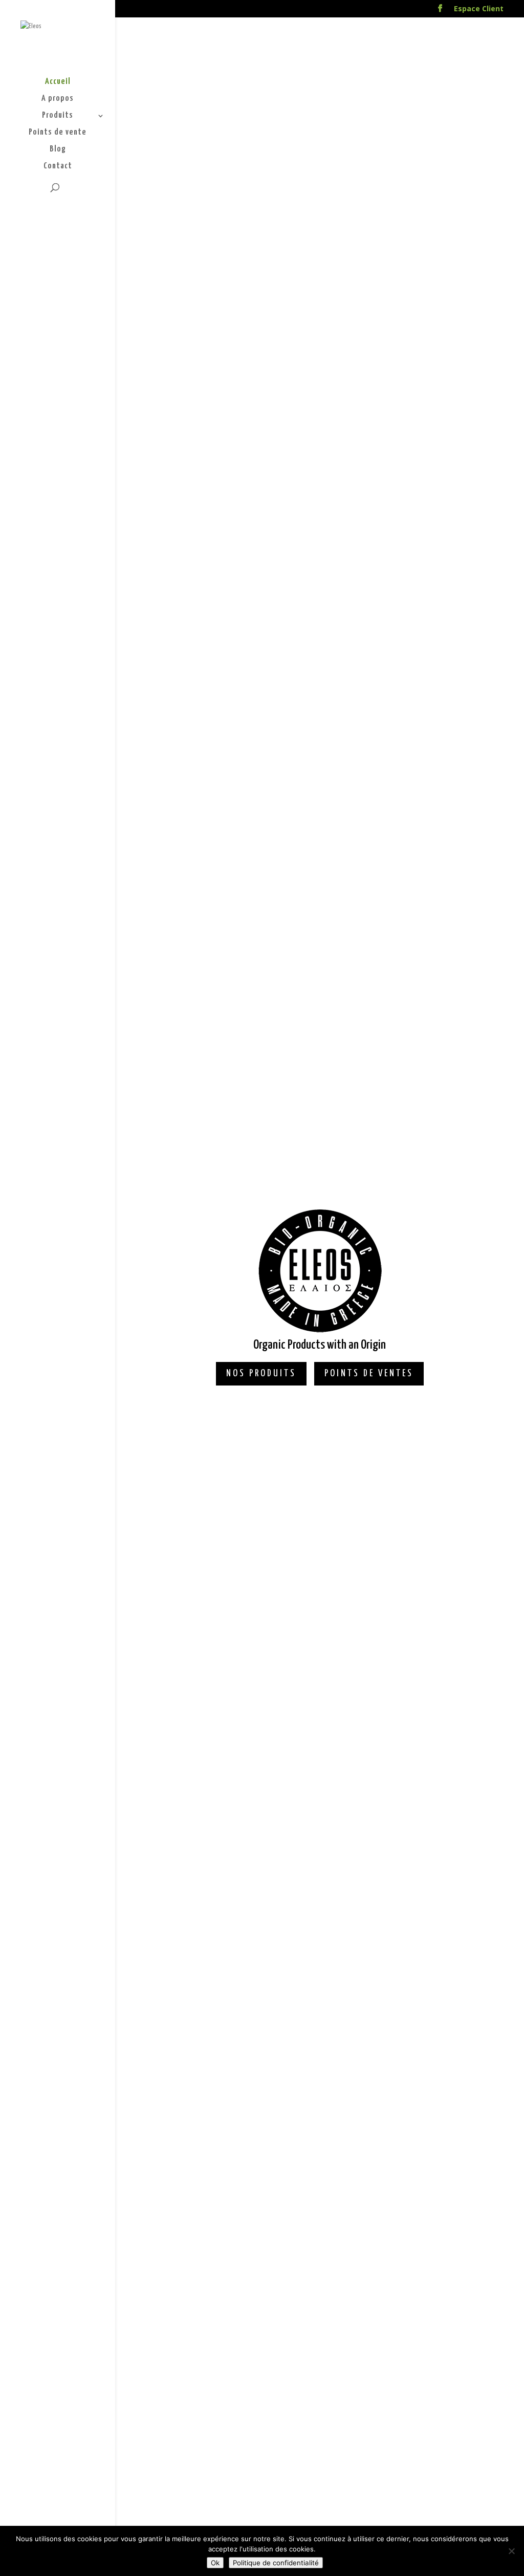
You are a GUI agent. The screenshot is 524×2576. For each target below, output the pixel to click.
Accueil (58, 82)
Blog (58, 150)
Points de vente (58, 133)
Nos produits (261, 1373)
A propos (58, 99)
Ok (215, 2563)
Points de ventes (369, 1373)
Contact (58, 167)
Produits (58, 116)
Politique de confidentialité (276, 2563)
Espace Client (479, 9)
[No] (511, 2551)
